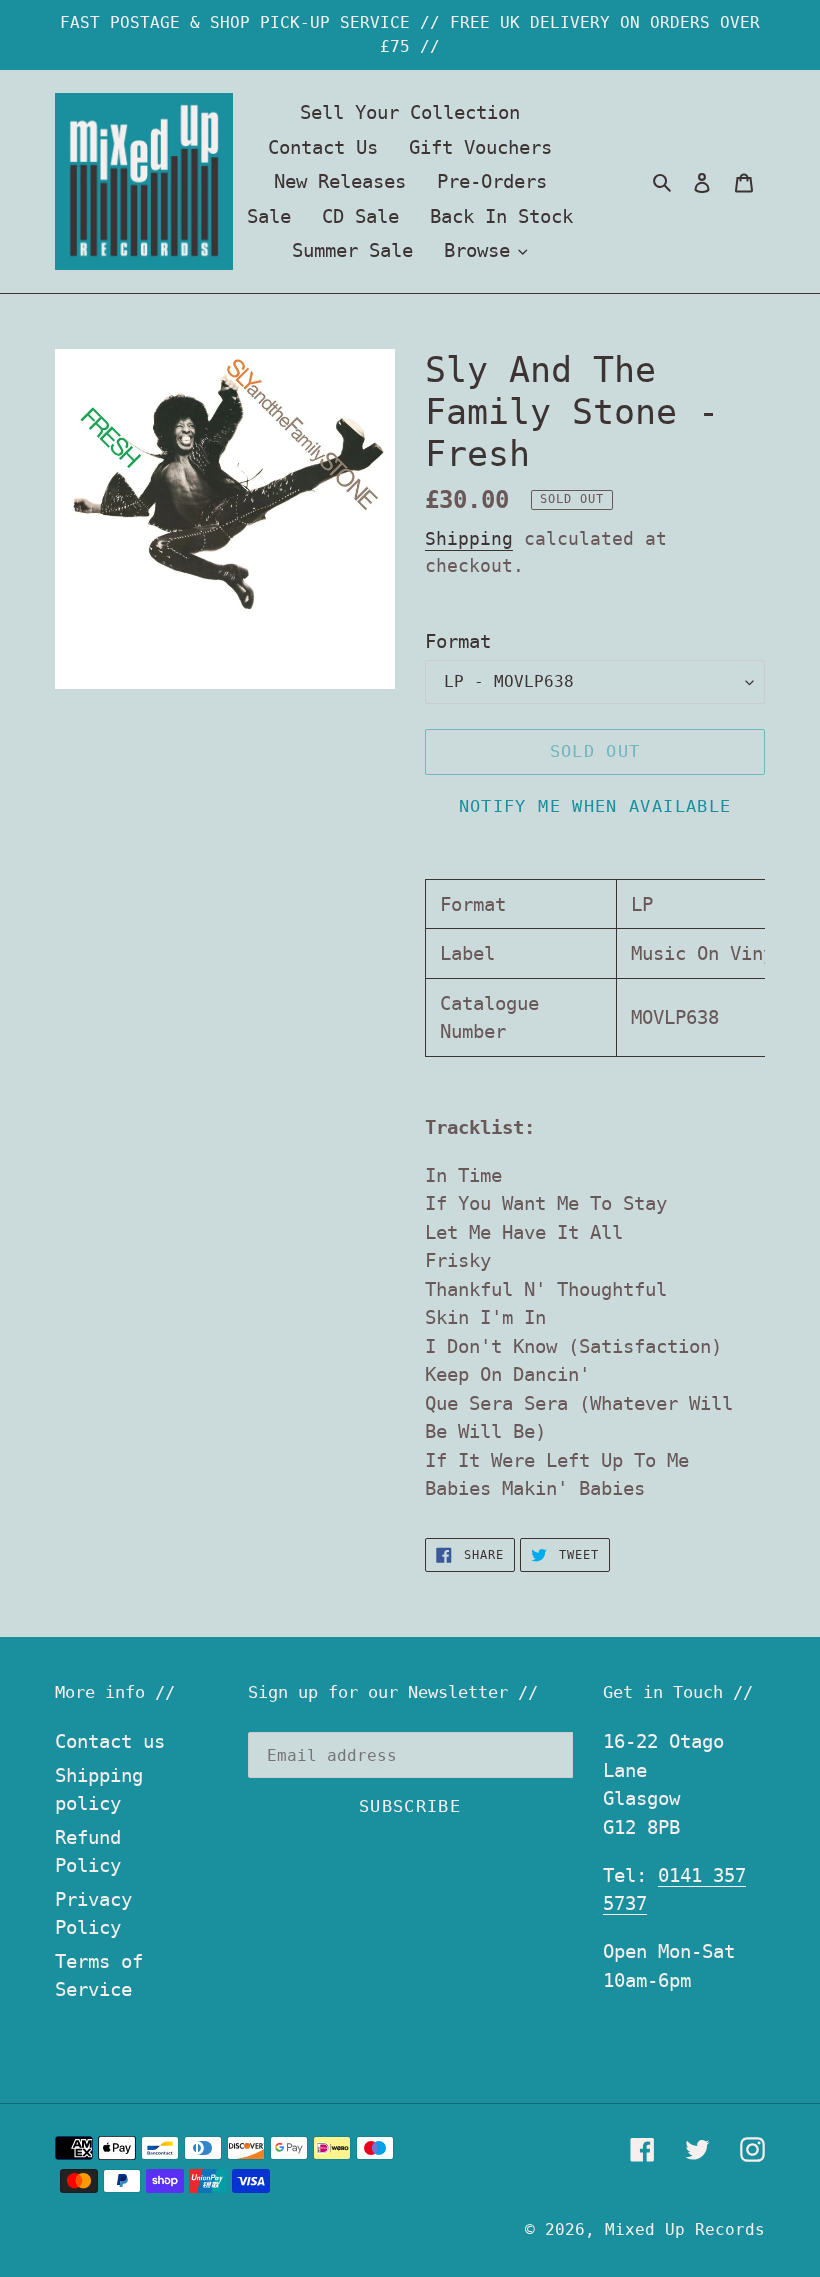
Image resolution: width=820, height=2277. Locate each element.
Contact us (110, 1741)
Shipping (469, 538)
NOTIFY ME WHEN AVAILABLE (595, 806)
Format (458, 641)
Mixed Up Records (685, 2229)
